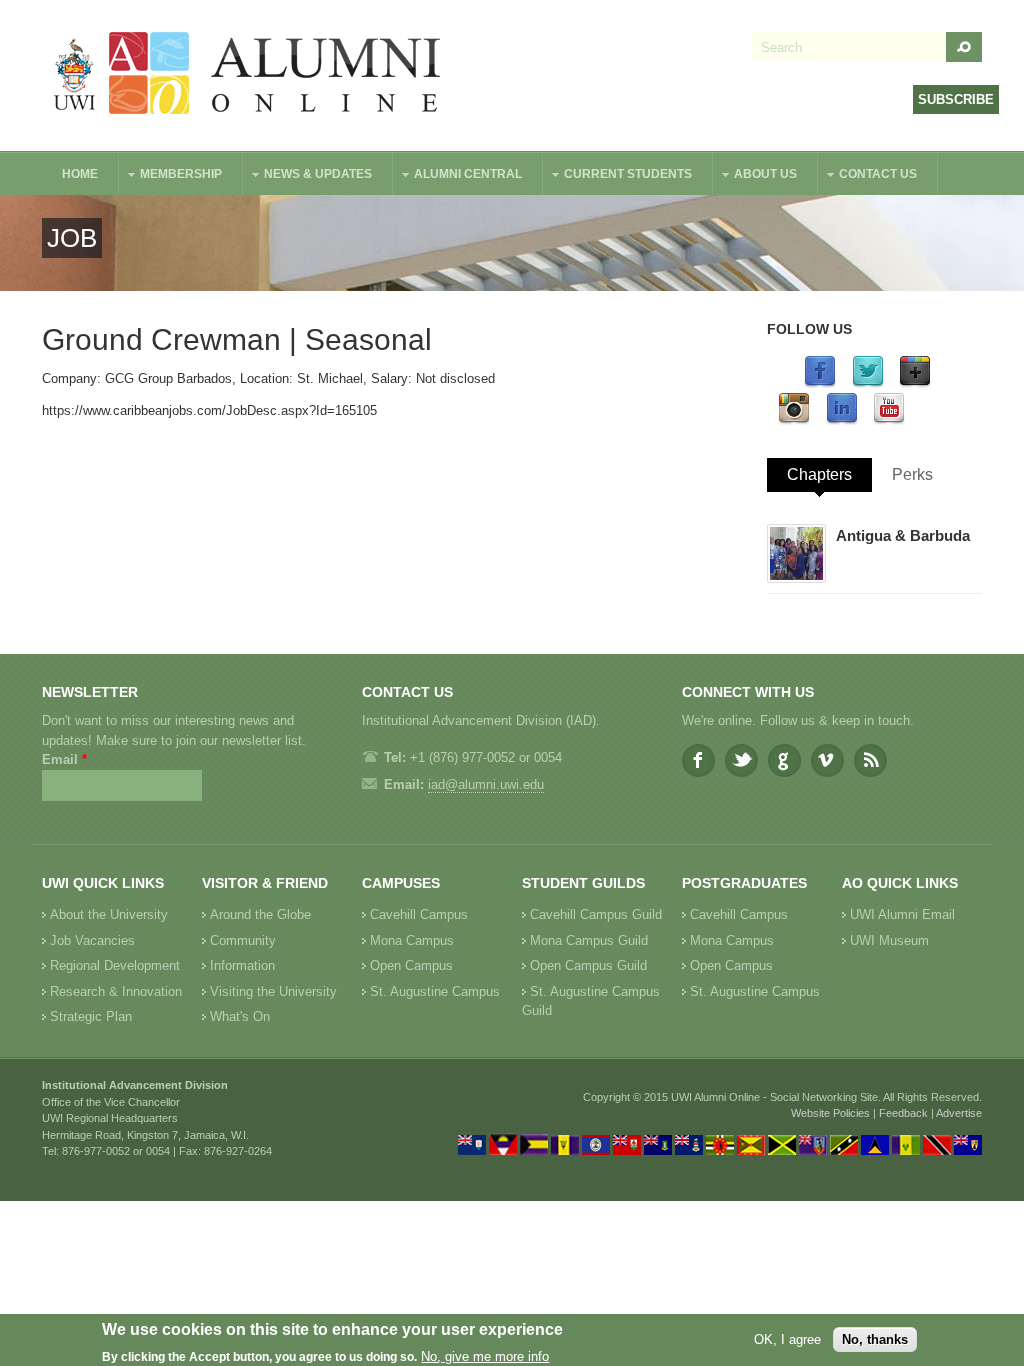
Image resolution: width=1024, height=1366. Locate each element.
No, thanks (875, 1339)
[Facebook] (820, 383)
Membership (171, 176)
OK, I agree (787, 1339)
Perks (912, 474)
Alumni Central (458, 176)
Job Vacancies (92, 940)
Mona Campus (412, 940)
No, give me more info (485, 1356)
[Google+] (915, 383)
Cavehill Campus (419, 914)
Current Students (618, 176)
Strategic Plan (91, 1016)
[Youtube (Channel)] (889, 420)
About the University (109, 914)
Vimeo (827, 760)
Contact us (868, 176)
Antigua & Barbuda (903, 535)
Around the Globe (260, 914)
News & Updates (308, 176)
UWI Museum (889, 940)
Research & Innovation (116, 991)
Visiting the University (273, 991)
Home (80, 174)
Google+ (784, 760)
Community (243, 940)
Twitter (741, 760)
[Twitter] (868, 383)
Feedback (903, 1113)
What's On (240, 1016)
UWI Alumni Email (902, 914)
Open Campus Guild (588, 965)
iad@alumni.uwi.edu (486, 784)
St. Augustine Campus (435, 991)
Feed (870, 760)
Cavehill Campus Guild (596, 914)
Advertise (959, 1113)
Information (242, 965)
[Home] (248, 75)
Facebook (698, 760)
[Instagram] (794, 420)
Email (64, 759)
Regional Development (115, 965)
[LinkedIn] (842, 420)
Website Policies (830, 1113)
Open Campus (411, 965)
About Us (755, 176)
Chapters (819, 474)
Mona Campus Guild (589, 940)
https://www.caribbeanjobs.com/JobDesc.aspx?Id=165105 (209, 410)
